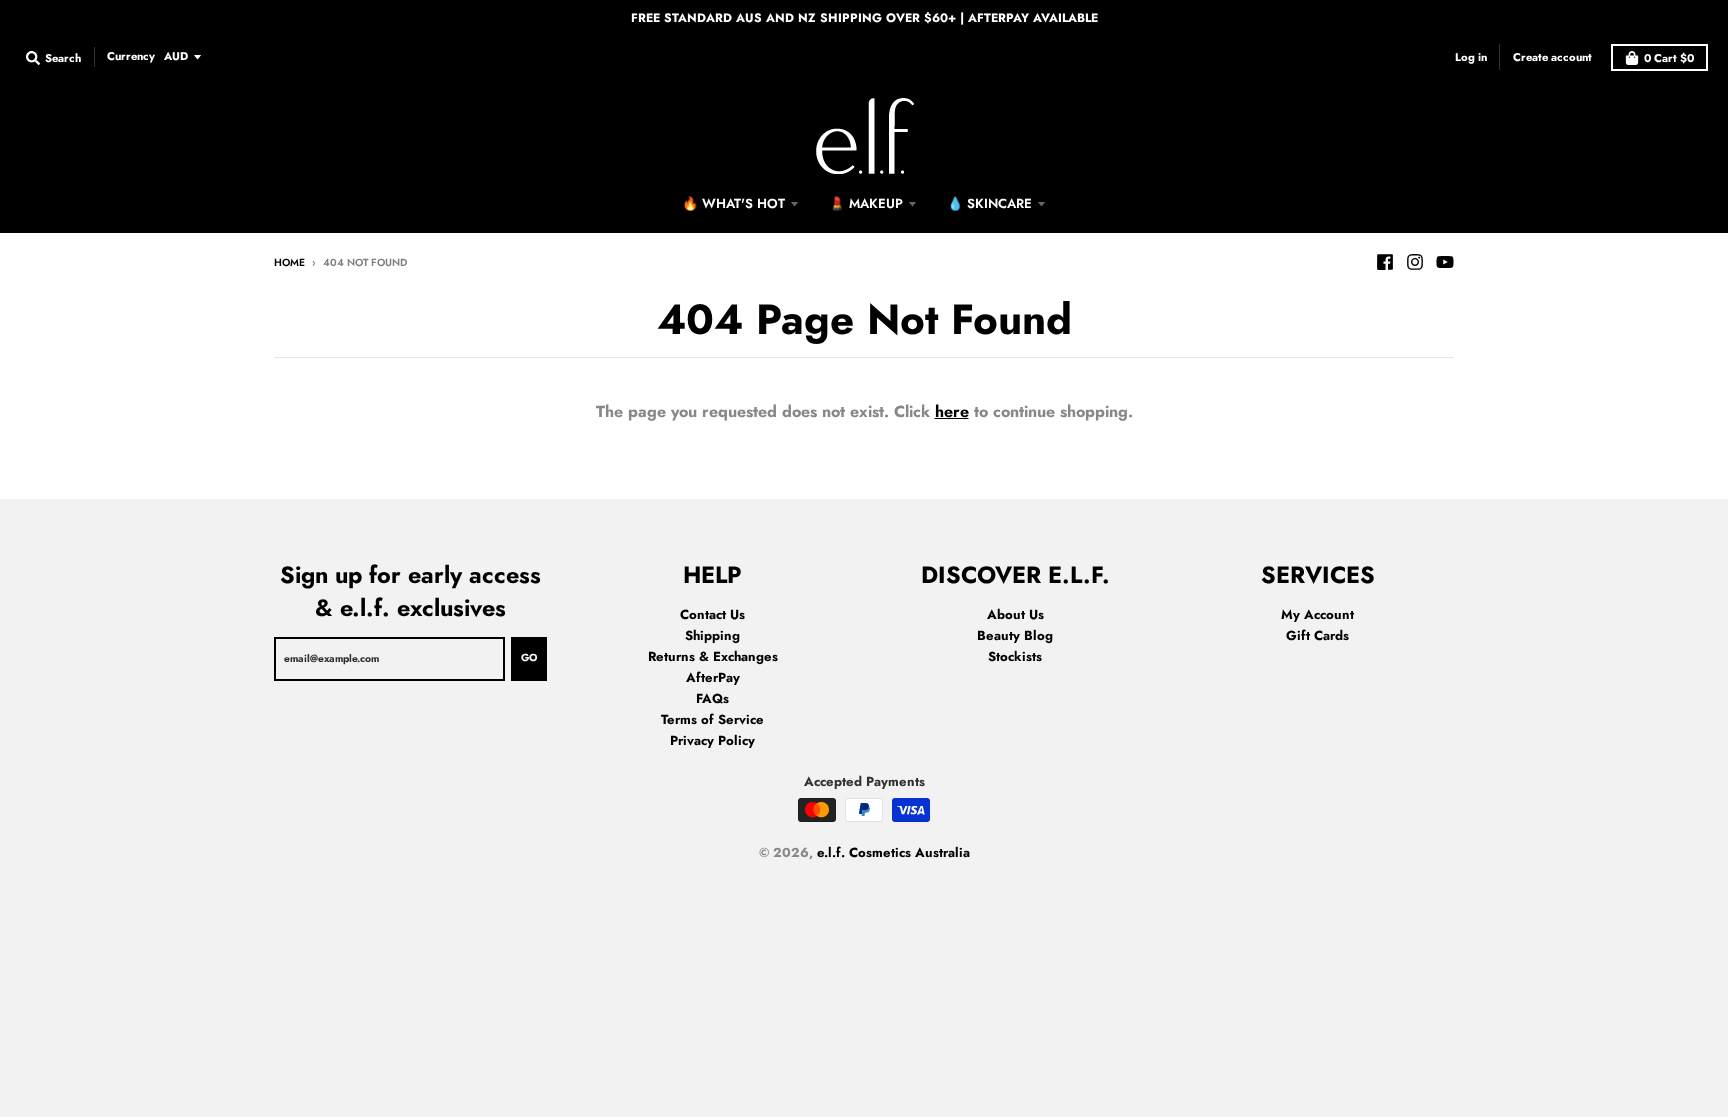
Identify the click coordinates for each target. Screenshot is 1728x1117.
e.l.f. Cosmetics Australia (893, 852)
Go (529, 657)
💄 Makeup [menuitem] (866, 203)
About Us (1015, 614)
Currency (131, 56)
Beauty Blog (1015, 635)
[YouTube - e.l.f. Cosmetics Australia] (1445, 262)
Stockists (1015, 656)
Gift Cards (1317, 635)
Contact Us (712, 614)
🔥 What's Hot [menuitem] (733, 203)
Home (289, 262)
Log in (1471, 57)
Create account (1552, 57)
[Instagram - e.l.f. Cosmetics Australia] (1415, 262)
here (952, 411)
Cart (1669, 58)
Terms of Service (712, 719)
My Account (1317, 614)
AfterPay (713, 677)
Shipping (712, 635)
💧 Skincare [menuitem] (989, 203)
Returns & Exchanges (713, 656)
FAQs (712, 698)
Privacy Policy (712, 740)
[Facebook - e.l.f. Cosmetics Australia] (1385, 262)
